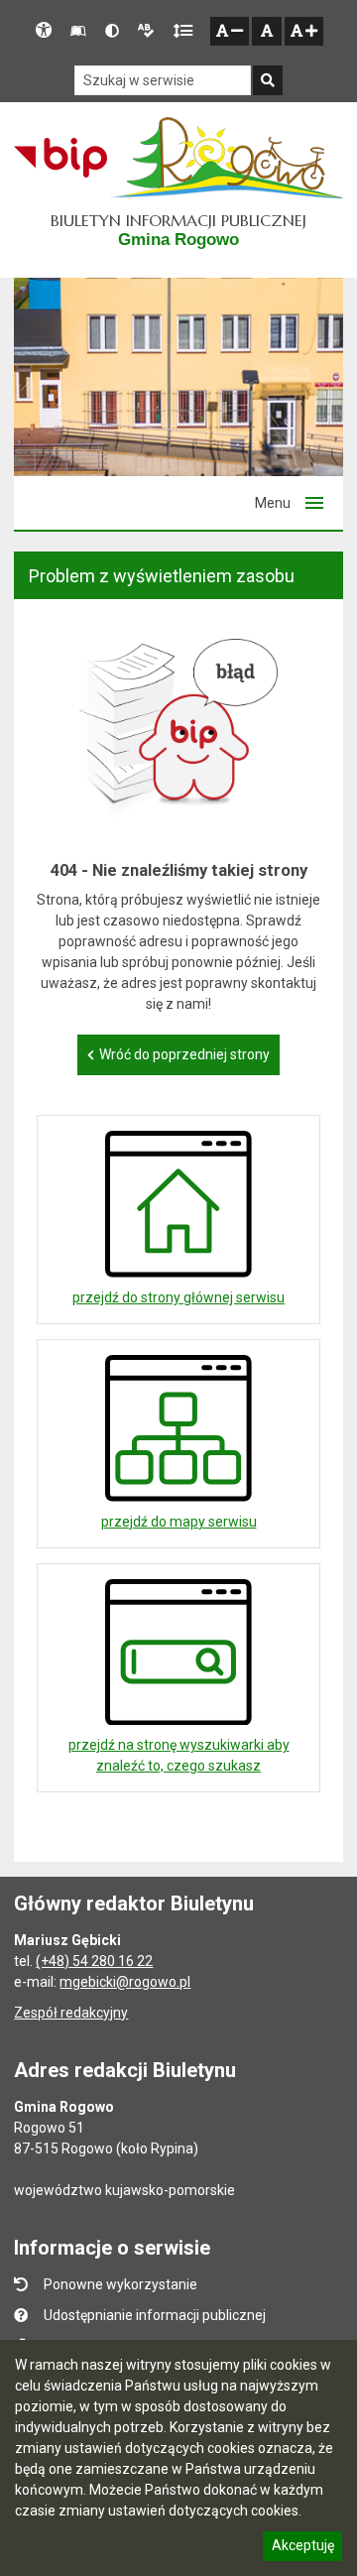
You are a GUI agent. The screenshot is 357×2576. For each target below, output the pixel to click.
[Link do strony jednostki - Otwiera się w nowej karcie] (227, 158)
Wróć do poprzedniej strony (184, 1054)
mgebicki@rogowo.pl (125, 1982)
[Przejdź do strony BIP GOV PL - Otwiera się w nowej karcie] (60, 158)
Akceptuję (302, 2548)
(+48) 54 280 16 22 (94, 1961)
